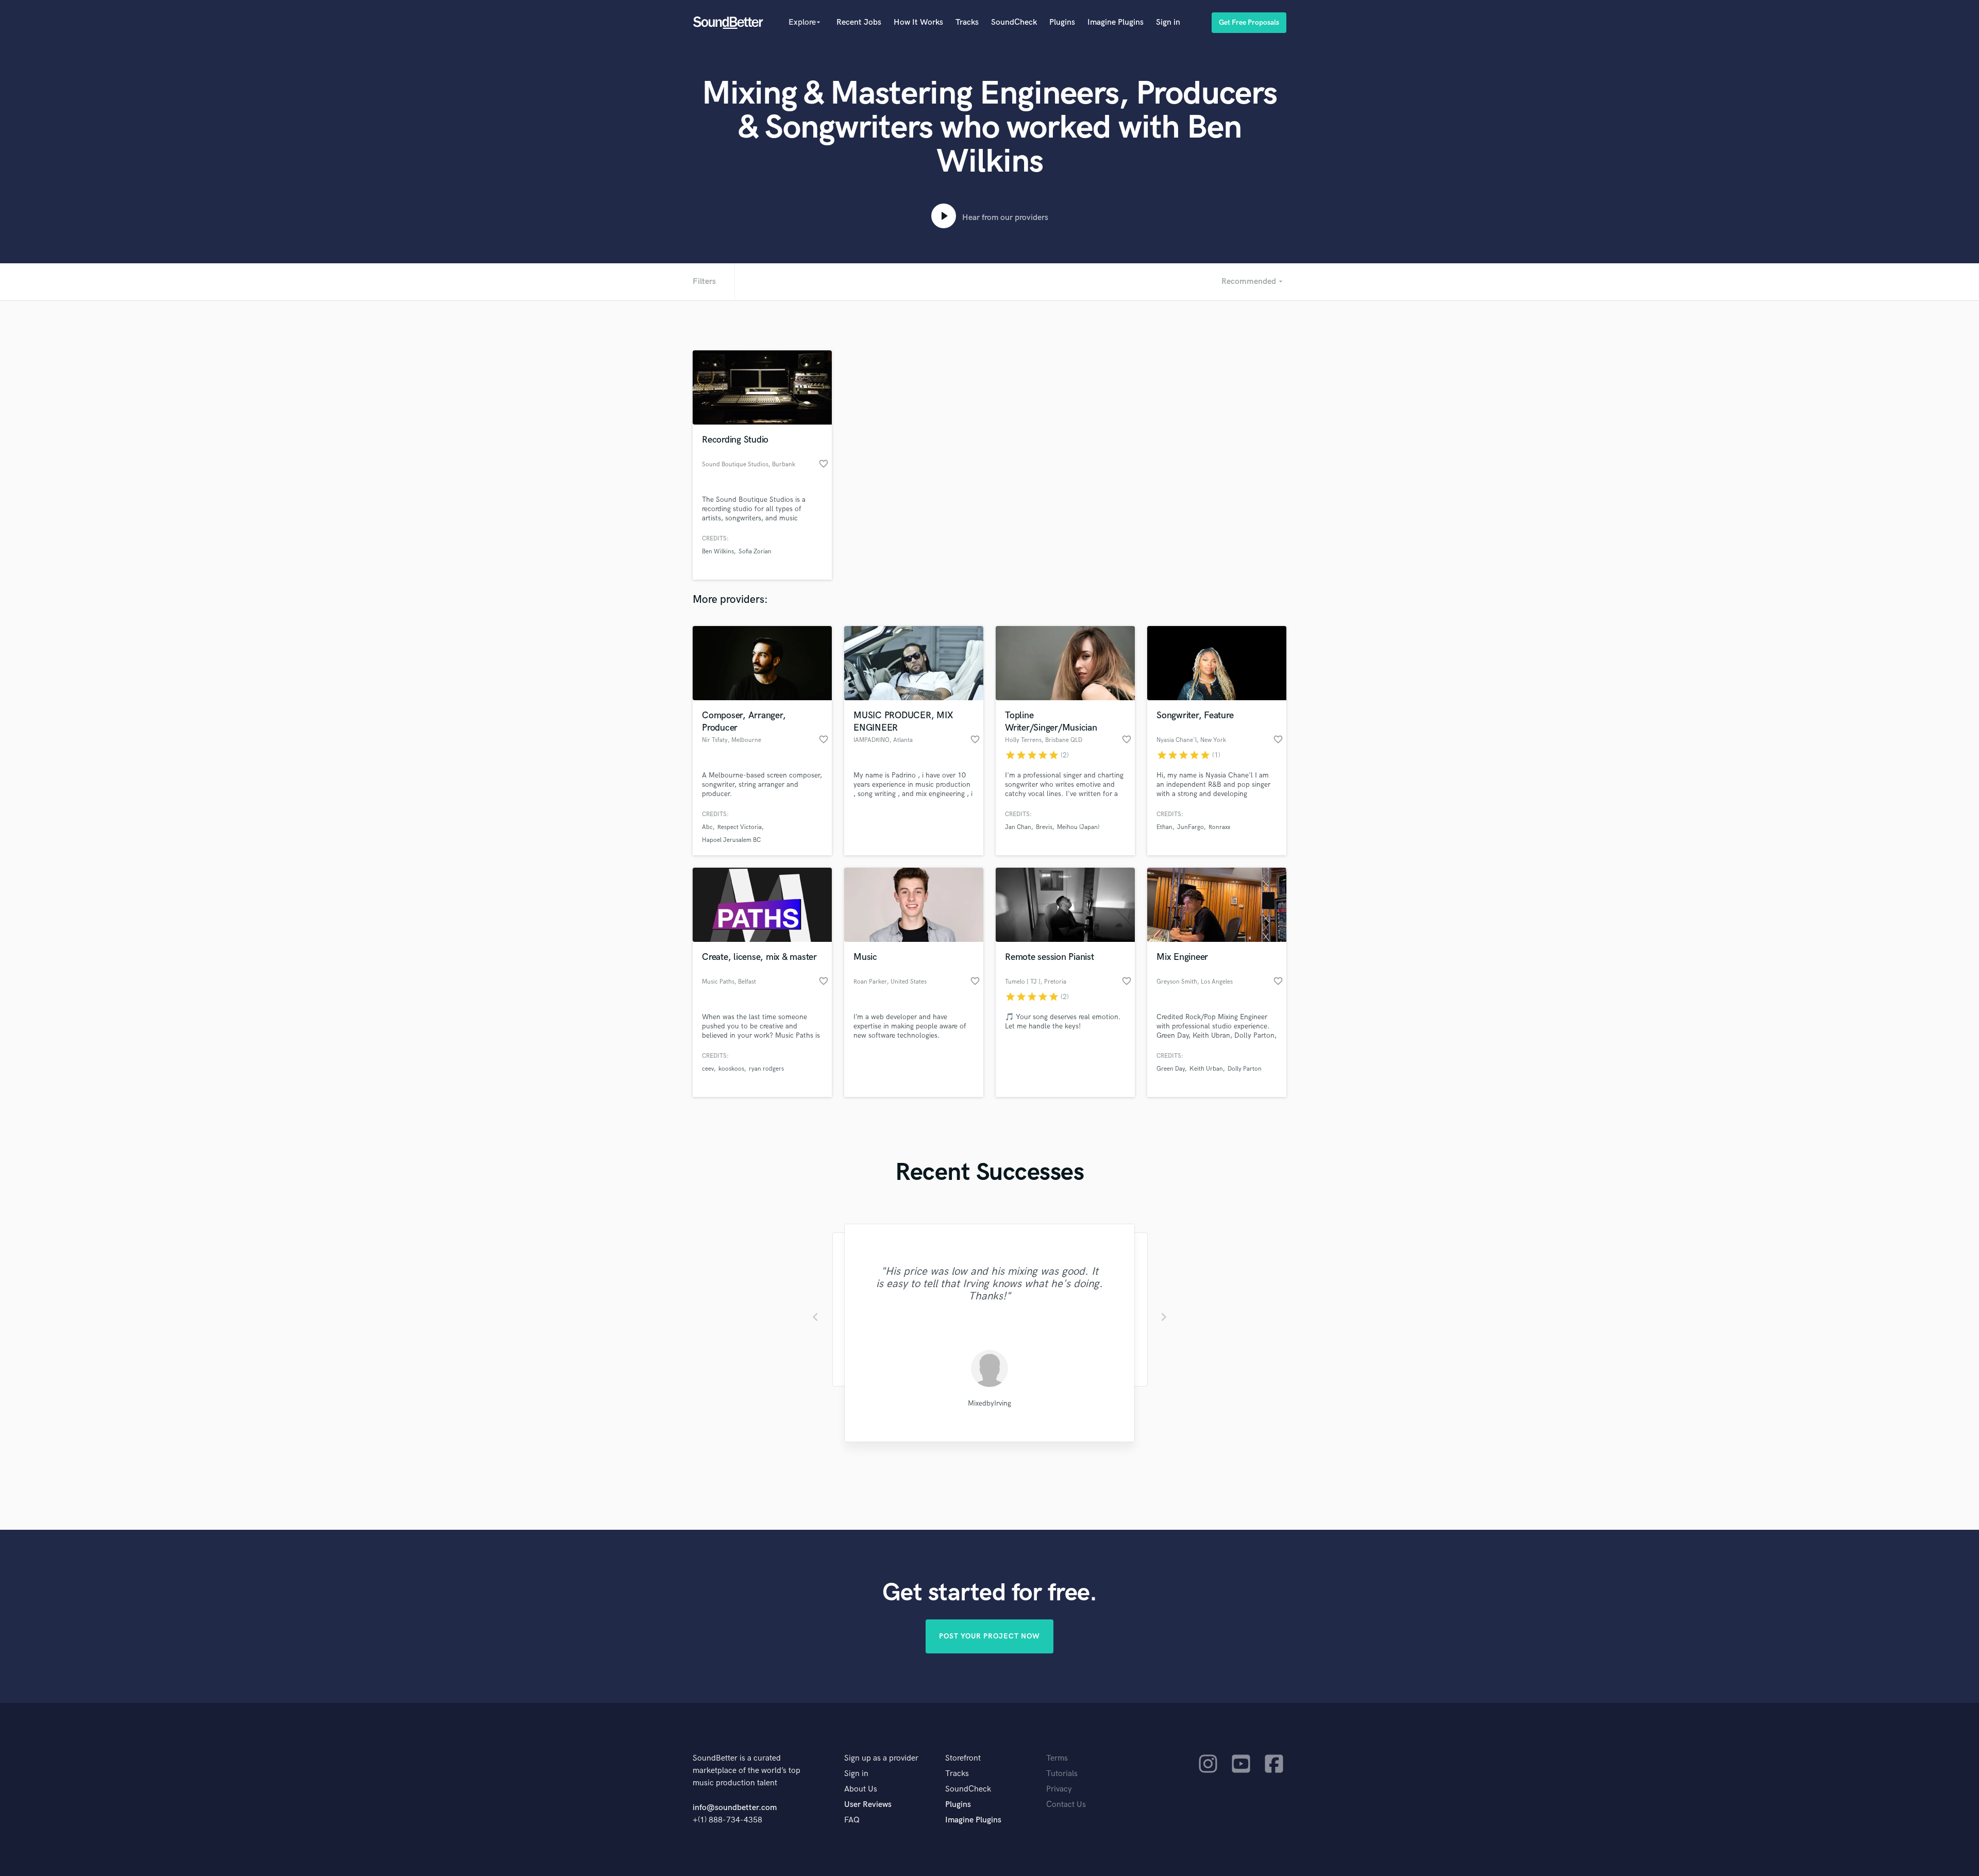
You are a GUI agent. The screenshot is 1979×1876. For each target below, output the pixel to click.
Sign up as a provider (881, 1758)
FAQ (852, 1820)
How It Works (918, 22)
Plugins (1062, 22)
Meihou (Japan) (1078, 827)
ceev (708, 1069)
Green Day (1171, 1069)
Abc (707, 827)
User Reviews (868, 1805)
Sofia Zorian (755, 552)
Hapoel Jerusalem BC (731, 840)
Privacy (1059, 1789)
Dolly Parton (1245, 1069)
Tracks (967, 22)
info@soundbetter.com (735, 1808)
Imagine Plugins (1116, 22)
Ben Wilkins (718, 552)
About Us (861, 1789)
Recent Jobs (859, 22)
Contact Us (1066, 1805)
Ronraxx (1219, 827)
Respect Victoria (740, 827)
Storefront (963, 1758)
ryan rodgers (766, 1069)
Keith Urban (1206, 1069)
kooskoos (731, 1069)
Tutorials (1062, 1774)
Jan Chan (1018, 827)
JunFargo (1190, 827)
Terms (1057, 1758)
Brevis (1044, 827)
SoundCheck (1014, 22)
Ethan (1164, 827)
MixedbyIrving (989, 1403)
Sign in (1168, 22)
